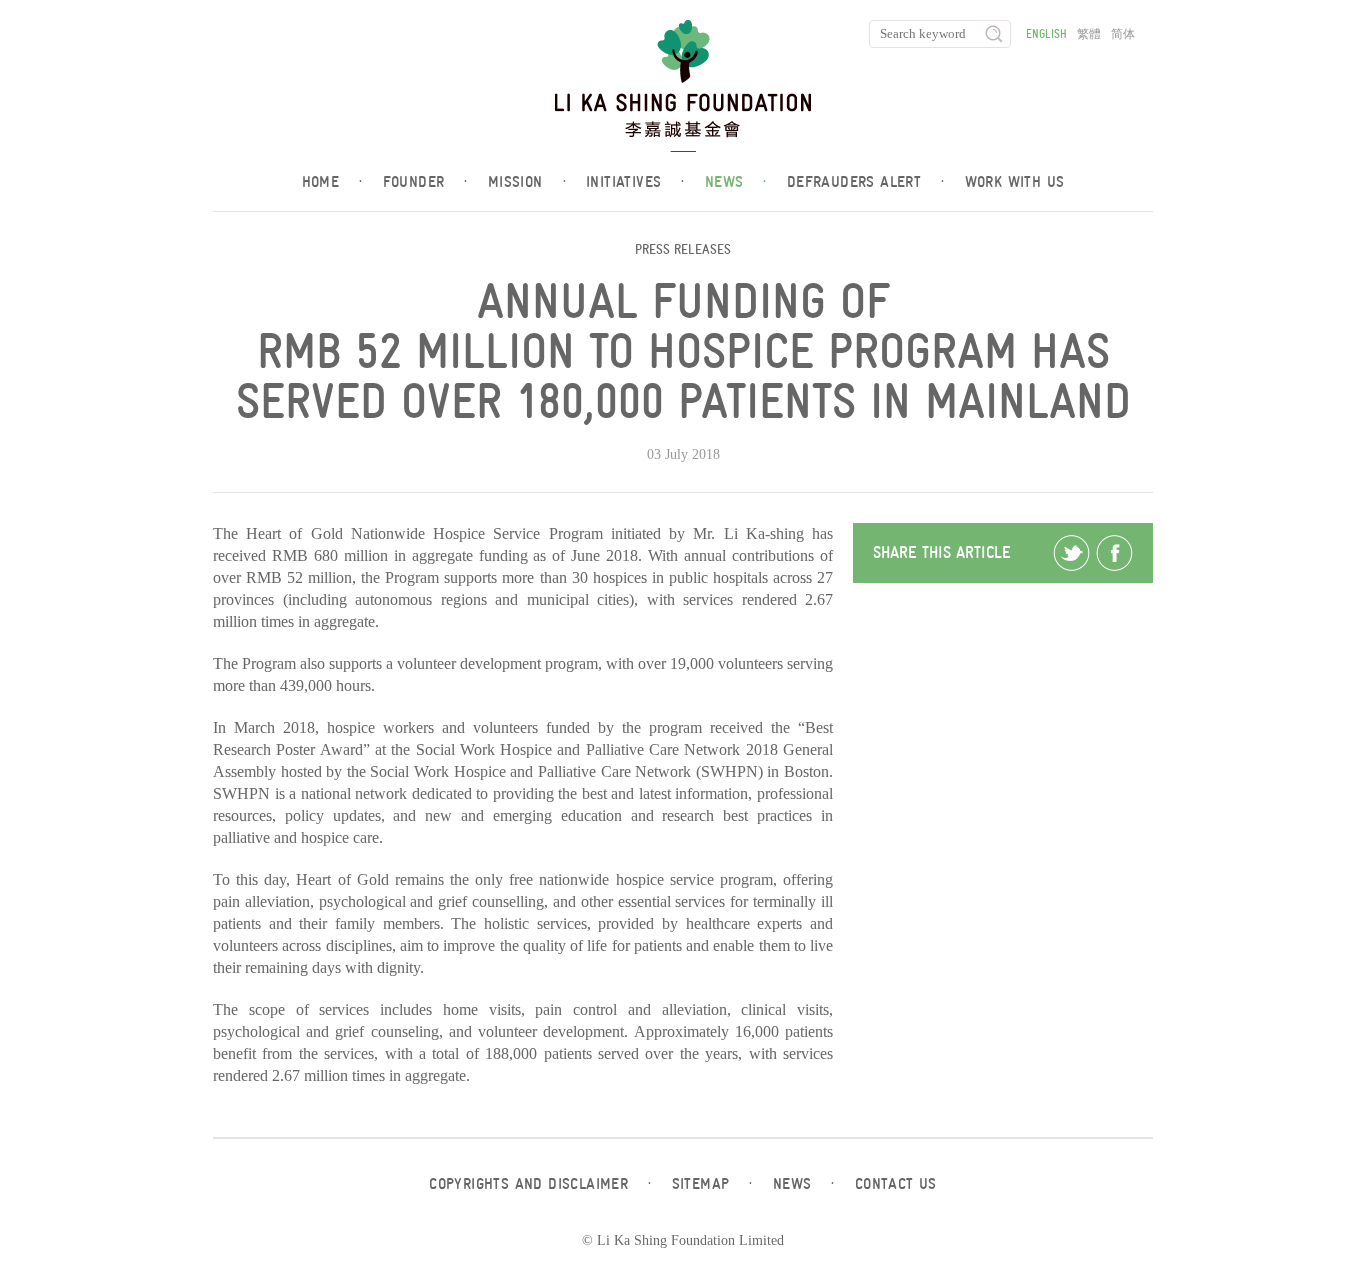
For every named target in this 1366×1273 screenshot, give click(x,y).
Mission (527, 182)
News (736, 182)
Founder (425, 182)
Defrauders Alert (866, 182)
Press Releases (683, 249)
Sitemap (712, 1184)
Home (332, 182)
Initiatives (635, 182)
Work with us (1015, 182)
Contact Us (896, 1184)
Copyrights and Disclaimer (540, 1184)
